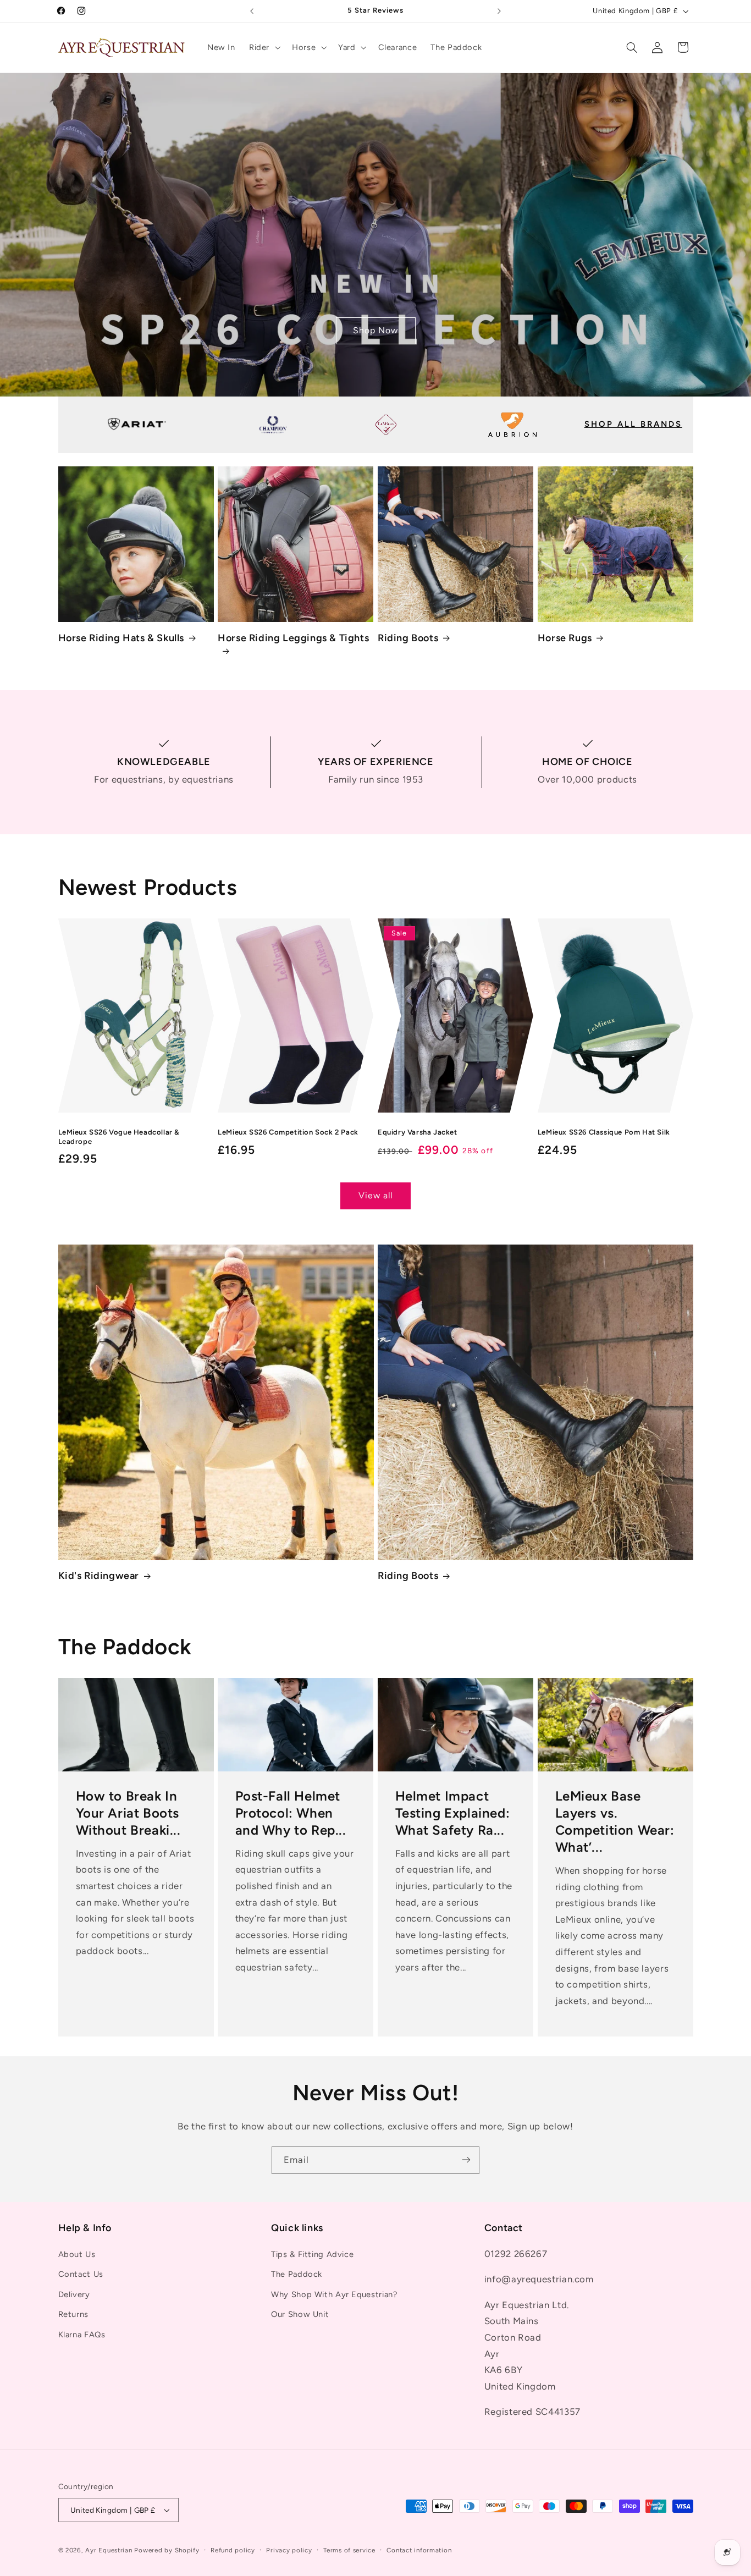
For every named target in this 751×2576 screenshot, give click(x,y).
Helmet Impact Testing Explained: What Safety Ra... (453, 1813)
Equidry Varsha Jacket (418, 1132)
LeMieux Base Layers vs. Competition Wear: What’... (614, 1822)
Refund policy (233, 2550)
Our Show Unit (300, 2315)
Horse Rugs (565, 638)
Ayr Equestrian (109, 2550)
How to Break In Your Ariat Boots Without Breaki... (128, 1813)
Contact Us (81, 2275)
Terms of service (349, 2550)
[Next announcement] (499, 11)
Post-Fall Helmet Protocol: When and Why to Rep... (291, 1813)
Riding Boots (408, 638)
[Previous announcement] (252, 11)
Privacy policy (289, 2550)
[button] (263, 47)
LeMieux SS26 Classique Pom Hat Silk (604, 1132)
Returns (73, 2315)
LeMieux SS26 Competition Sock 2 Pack (288, 1132)
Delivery (74, 2294)
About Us (77, 2255)
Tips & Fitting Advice (312, 2255)
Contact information (419, 2550)
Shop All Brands (633, 424)
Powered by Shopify (167, 2550)
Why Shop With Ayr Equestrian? (334, 2294)
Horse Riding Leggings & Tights (293, 638)
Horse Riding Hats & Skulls (122, 638)
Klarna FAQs (82, 2335)
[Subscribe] (466, 2160)
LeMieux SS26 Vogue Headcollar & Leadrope (119, 1137)
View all (375, 1195)
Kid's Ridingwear (99, 1576)
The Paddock (297, 2275)
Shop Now (375, 330)
